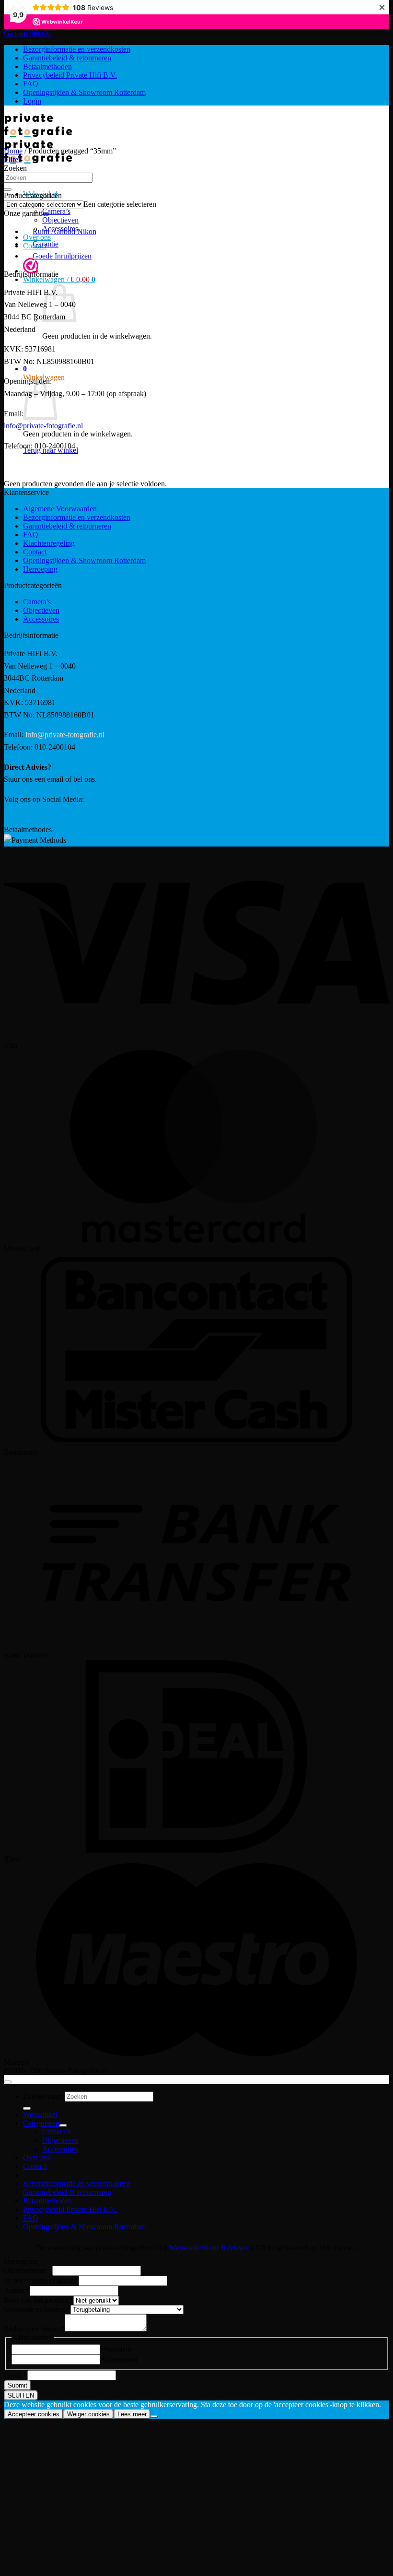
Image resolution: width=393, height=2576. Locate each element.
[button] (59, 279)
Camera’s (56, 211)
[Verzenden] (8, 189)
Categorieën (41, 2123)
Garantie (46, 244)
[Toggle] (63, 2126)
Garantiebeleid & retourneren (67, 58)
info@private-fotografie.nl (43, 426)
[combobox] (120, 204)
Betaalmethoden (47, 66)
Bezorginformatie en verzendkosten (77, 49)
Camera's (37, 602)
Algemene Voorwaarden (60, 509)
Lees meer (132, 2414)
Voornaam (116, 2349)
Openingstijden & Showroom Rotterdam (84, 92)
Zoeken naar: (43, 2096)
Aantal (17, 2290)
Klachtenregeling (49, 543)
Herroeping (40, 569)
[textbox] (120, 204)
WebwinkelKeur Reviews (208, 2248)
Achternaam (119, 2359)
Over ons (37, 2158)
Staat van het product (39, 2300)
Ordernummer (28, 2270)
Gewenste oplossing (37, 2309)
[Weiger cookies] (154, 2416)
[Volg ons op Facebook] (5, 819)
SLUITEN (21, 2395)
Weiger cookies (88, 2414)
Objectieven (60, 220)
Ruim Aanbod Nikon (64, 231)
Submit (17, 2385)
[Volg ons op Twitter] (7, 819)
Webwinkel (40, 2114)
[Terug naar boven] (8, 2082)
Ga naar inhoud (27, 33)
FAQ (31, 84)
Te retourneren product (41, 2280)
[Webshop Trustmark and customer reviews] (31, 267)
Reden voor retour (34, 2329)
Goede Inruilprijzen (62, 256)
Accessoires (41, 619)
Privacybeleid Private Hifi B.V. (70, 75)
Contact (35, 552)
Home (13, 151)
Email (16, 2375)
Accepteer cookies (34, 2414)
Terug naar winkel (70, 352)
